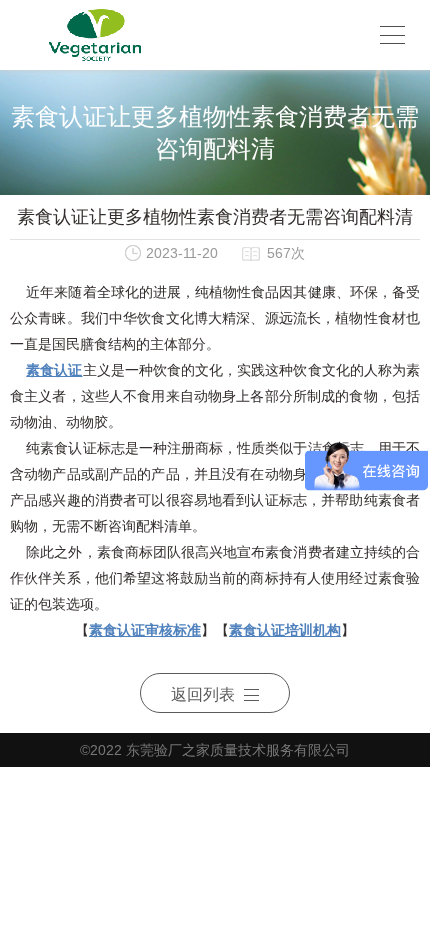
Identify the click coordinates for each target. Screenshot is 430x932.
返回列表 (203, 694)
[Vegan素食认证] (95, 35)
